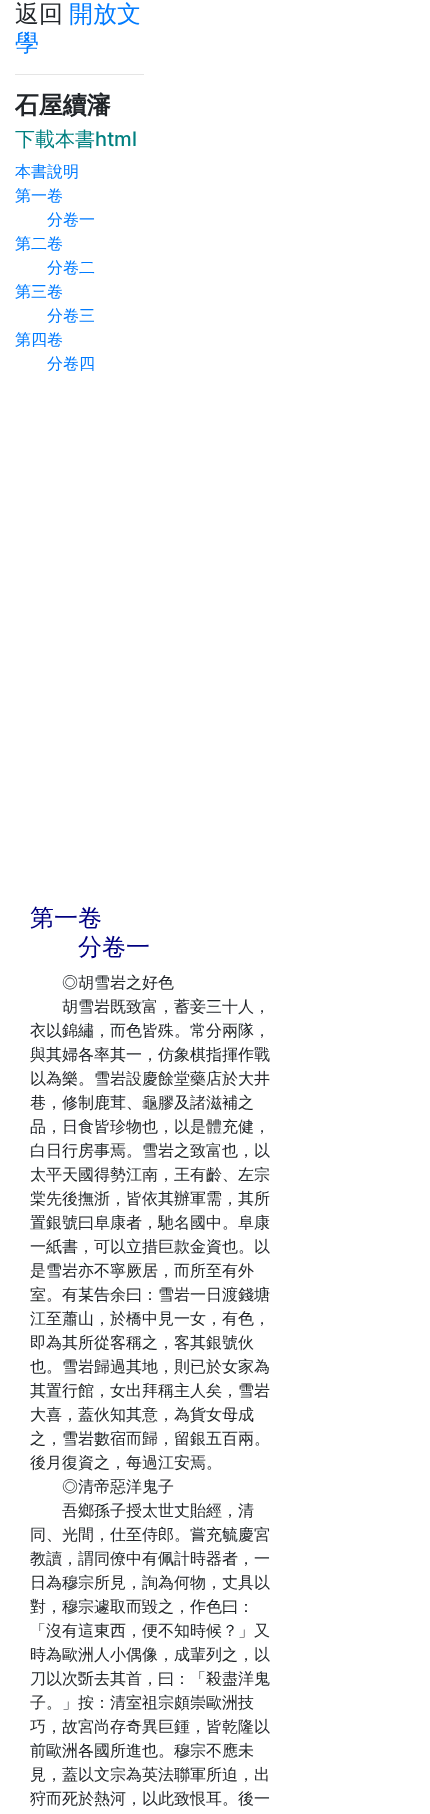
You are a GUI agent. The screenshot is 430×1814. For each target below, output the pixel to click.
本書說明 (47, 171)
